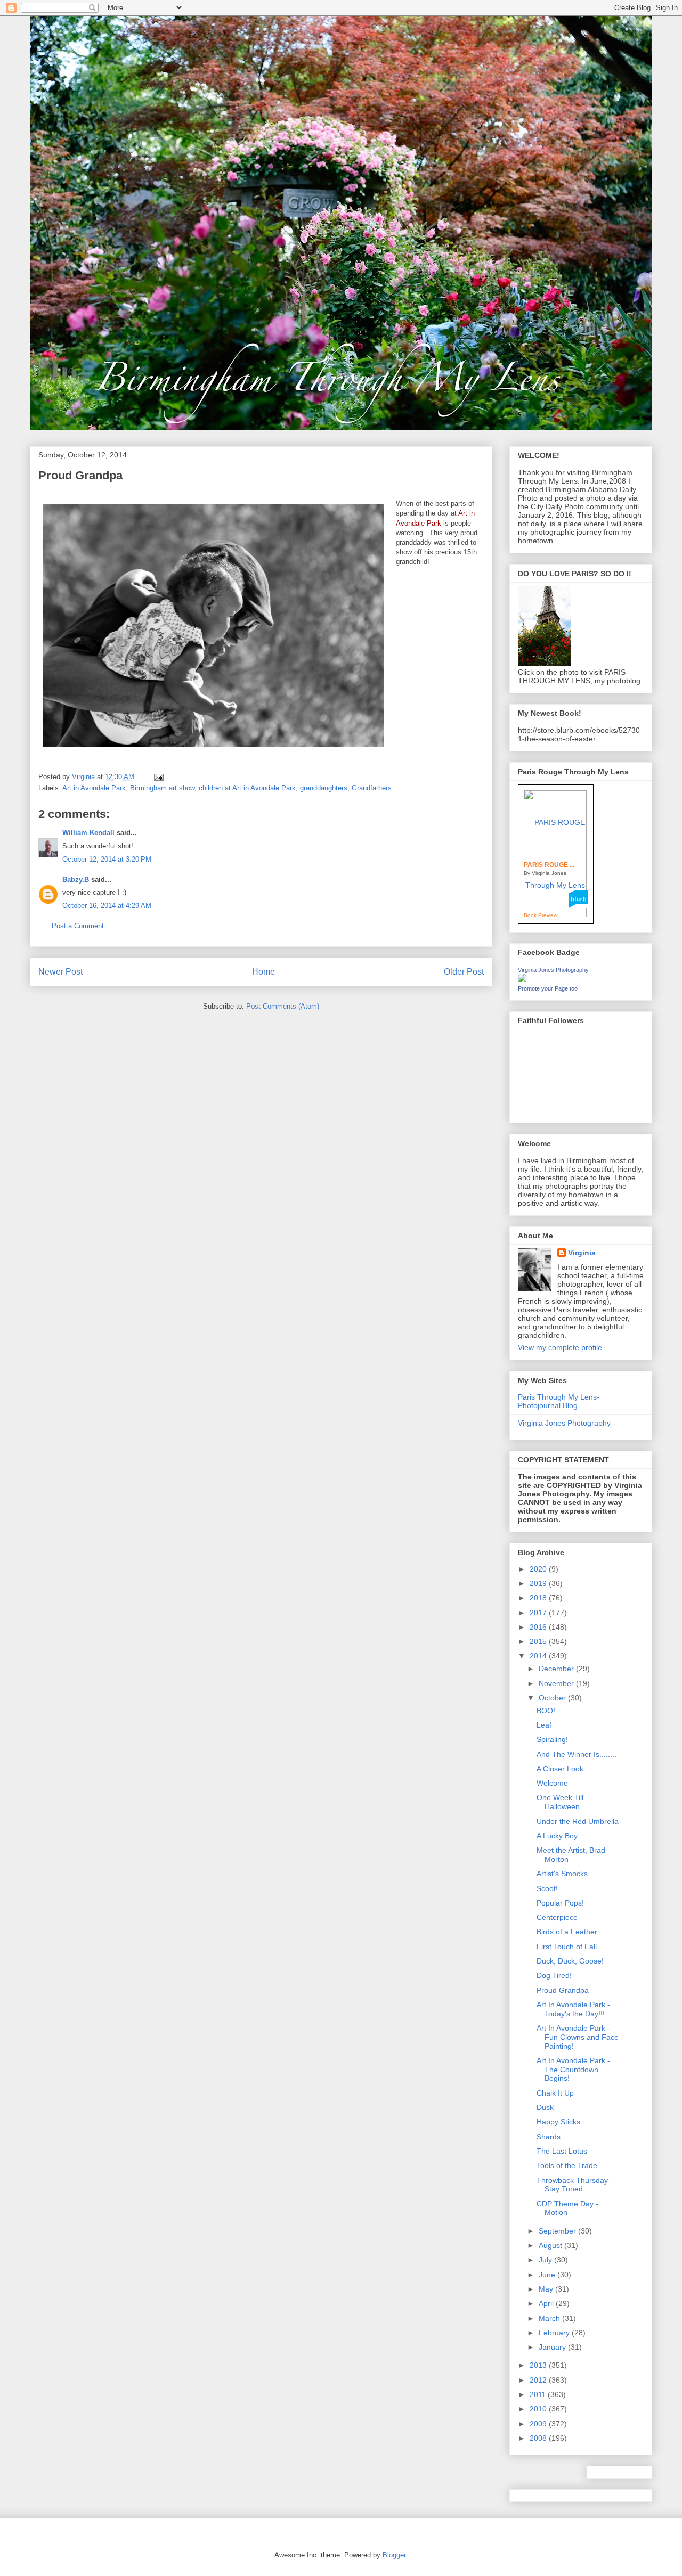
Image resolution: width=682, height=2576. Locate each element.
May (547, 2289)
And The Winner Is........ (577, 1754)
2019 (539, 1583)
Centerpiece (557, 1917)
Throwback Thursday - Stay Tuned (575, 2185)
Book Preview (541, 915)
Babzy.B (76, 880)
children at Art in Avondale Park (247, 788)
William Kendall (88, 833)
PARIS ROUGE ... (549, 865)
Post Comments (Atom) (283, 1006)
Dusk (545, 2107)
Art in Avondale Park (94, 788)
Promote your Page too (548, 988)
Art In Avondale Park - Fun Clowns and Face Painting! (578, 2037)
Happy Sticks (558, 2122)
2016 (539, 1627)
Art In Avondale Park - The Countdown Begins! (573, 2070)
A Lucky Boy (557, 1836)
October (553, 1698)
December (557, 1669)
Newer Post (60, 972)
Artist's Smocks (562, 1874)
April (547, 2303)
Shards (549, 2137)
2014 (539, 1656)
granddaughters (324, 788)
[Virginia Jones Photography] (522, 979)
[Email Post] (158, 777)
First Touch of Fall (567, 1947)
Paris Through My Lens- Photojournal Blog (559, 1401)
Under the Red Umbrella (578, 1821)
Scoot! (547, 1888)
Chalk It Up (555, 2093)
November (557, 1683)
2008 (539, 2438)
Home (263, 972)
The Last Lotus (562, 2151)
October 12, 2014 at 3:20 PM (107, 859)
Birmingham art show (162, 788)
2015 (539, 1641)
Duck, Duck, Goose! (570, 1961)
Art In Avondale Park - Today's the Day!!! (573, 2009)
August (551, 2245)
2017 (539, 1613)
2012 (539, 2380)
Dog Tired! (554, 1975)
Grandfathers (372, 788)
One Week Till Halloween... (561, 1802)
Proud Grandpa (563, 1990)
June (548, 2275)
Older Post (464, 972)
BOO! (546, 1711)
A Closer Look (560, 1769)
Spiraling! (552, 1739)
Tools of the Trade (567, 2165)
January (553, 2347)
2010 (539, 2409)
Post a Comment (78, 926)
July (546, 2260)
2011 (539, 2394)
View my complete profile (560, 1347)
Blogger (394, 2555)
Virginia (582, 1253)
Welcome (552, 1783)
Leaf (544, 1725)
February (555, 2333)
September (558, 2231)
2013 (539, 2365)
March (550, 2318)
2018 (539, 1598)
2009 (539, 2424)
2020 (539, 1569)
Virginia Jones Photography (553, 970)
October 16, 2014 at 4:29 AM (107, 906)
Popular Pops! (560, 1903)
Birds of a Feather (567, 1932)
